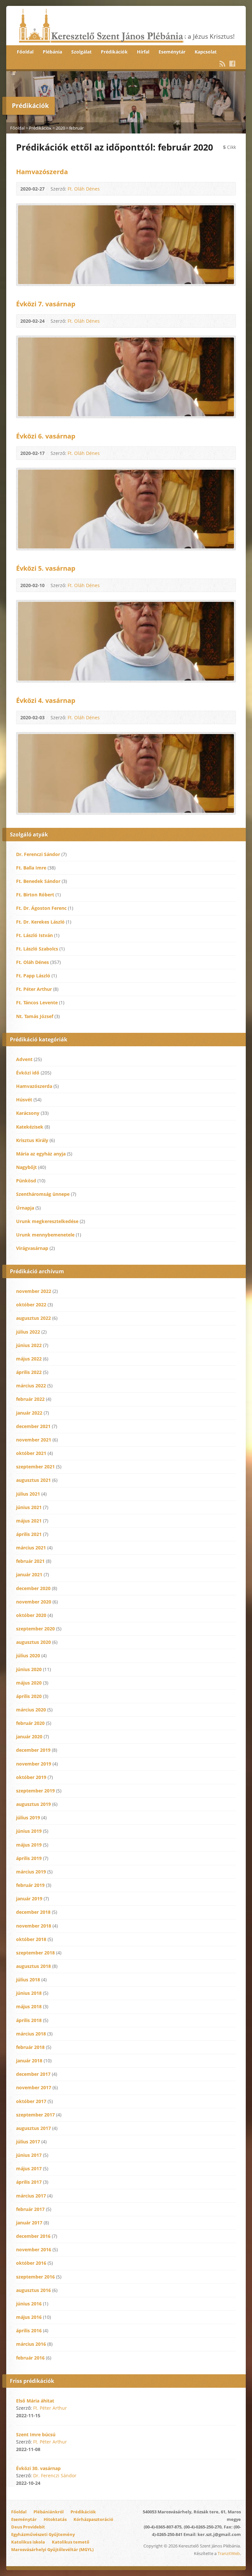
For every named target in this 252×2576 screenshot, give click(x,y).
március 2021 (31, 1548)
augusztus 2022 (33, 1318)
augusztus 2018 (33, 1966)
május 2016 (29, 2317)
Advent (24, 1059)
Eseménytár (172, 52)
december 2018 (33, 1912)
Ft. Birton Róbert (35, 895)
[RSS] (222, 64)
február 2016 (30, 2358)
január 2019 (29, 1899)
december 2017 (33, 2074)
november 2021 (34, 1440)
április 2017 (29, 2182)
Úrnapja (25, 1208)
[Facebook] (232, 64)
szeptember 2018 (35, 1953)
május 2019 (29, 1845)
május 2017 (29, 2168)
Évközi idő (28, 1073)
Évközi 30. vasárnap (38, 2468)
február (76, 128)
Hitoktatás (55, 2519)
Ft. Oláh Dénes (84, 189)
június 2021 (29, 1507)
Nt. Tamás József (35, 1016)
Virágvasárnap (32, 1248)
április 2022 (29, 1372)
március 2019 (31, 1872)
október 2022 (31, 1305)
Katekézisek (30, 1127)
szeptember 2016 (35, 2277)
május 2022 (29, 1359)
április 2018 (29, 2020)
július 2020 (28, 1656)
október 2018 (31, 1939)
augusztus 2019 (33, 1804)
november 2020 (34, 1602)
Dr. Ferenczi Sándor (38, 854)
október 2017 (31, 2101)
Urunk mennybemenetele (45, 1235)
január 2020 (29, 1737)
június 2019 (29, 1831)
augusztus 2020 (33, 1642)
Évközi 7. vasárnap (46, 304)
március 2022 (31, 1386)
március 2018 (31, 2034)
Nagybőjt (26, 1167)
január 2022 (29, 1413)
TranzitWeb (229, 2553)
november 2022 (34, 1291)
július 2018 (28, 1980)
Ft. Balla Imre (31, 868)
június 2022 (29, 1345)
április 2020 (29, 1696)
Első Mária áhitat (35, 2401)
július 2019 (28, 1818)
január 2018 (29, 2061)
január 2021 (29, 1574)
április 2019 (29, 1858)
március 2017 (31, 2196)
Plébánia (52, 52)
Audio (109, 189)
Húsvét (24, 1100)
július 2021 (28, 1494)
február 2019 (30, 1885)
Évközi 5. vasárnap (46, 568)
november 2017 (34, 2087)
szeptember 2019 (35, 1791)
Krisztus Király (32, 1140)
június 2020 (29, 1669)
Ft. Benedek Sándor (38, 881)
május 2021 (29, 1521)
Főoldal (25, 52)
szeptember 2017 (35, 2115)
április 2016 (29, 2331)
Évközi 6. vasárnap (46, 436)
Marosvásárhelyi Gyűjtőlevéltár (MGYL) (52, 2549)
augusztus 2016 (33, 2290)
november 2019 (34, 1764)
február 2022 (30, 1399)
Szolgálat (81, 52)
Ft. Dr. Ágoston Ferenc (41, 908)
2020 (60, 128)
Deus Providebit (28, 2527)
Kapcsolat (206, 52)
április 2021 (29, 1534)
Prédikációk (114, 52)
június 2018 (29, 1993)
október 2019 (31, 1777)
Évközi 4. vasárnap (46, 700)
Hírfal (143, 52)
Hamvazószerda (42, 172)
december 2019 (33, 1750)
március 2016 (31, 2344)
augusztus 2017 (33, 2128)
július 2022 (28, 1332)
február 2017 (30, 2209)
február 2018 (30, 2047)
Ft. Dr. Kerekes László (40, 922)
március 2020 (31, 1710)
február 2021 (30, 1561)
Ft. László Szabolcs (37, 949)
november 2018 (34, 1926)
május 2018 (29, 2006)
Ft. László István (34, 935)
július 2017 (28, 2142)
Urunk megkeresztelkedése (47, 1221)
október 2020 (31, 1615)
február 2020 (30, 1723)
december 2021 (33, 1426)
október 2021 (31, 1453)
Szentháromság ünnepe (43, 1194)
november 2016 (34, 2249)
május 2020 (29, 1683)
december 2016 (33, 2236)
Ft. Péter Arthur (34, 989)
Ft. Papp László (33, 976)
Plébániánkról (49, 2512)
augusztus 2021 (33, 1480)
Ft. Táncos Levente (37, 1002)
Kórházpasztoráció (93, 2519)
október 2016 (31, 2263)
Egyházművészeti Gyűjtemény (43, 2534)
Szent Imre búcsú (36, 2434)
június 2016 (29, 2304)
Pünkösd (26, 1181)
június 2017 (29, 2155)
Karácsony (28, 1113)
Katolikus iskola (28, 2542)
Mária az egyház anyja (41, 1154)
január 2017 (29, 2223)
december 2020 (33, 1588)
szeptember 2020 (35, 1629)
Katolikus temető (71, 2542)
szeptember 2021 (35, 1467)
